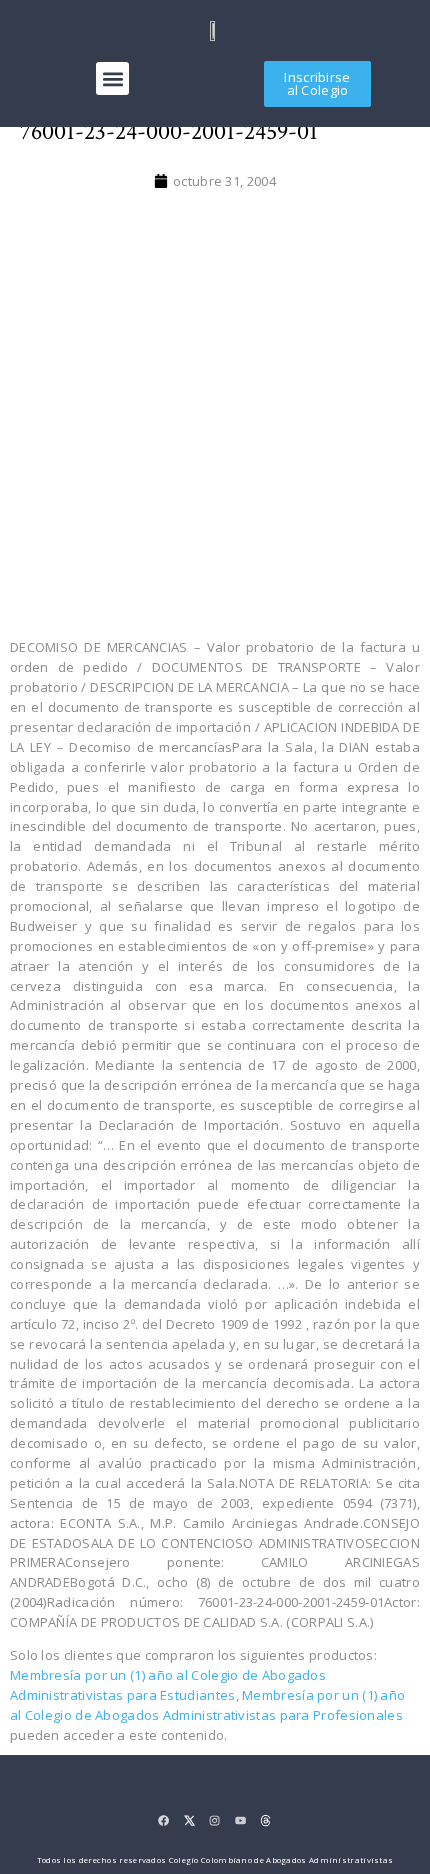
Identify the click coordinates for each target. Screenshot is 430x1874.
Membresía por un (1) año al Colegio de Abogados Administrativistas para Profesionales (207, 1705)
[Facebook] (163, 1820)
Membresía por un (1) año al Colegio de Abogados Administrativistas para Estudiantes (168, 1685)
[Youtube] (240, 1820)
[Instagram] (214, 1820)
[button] (112, 78)
